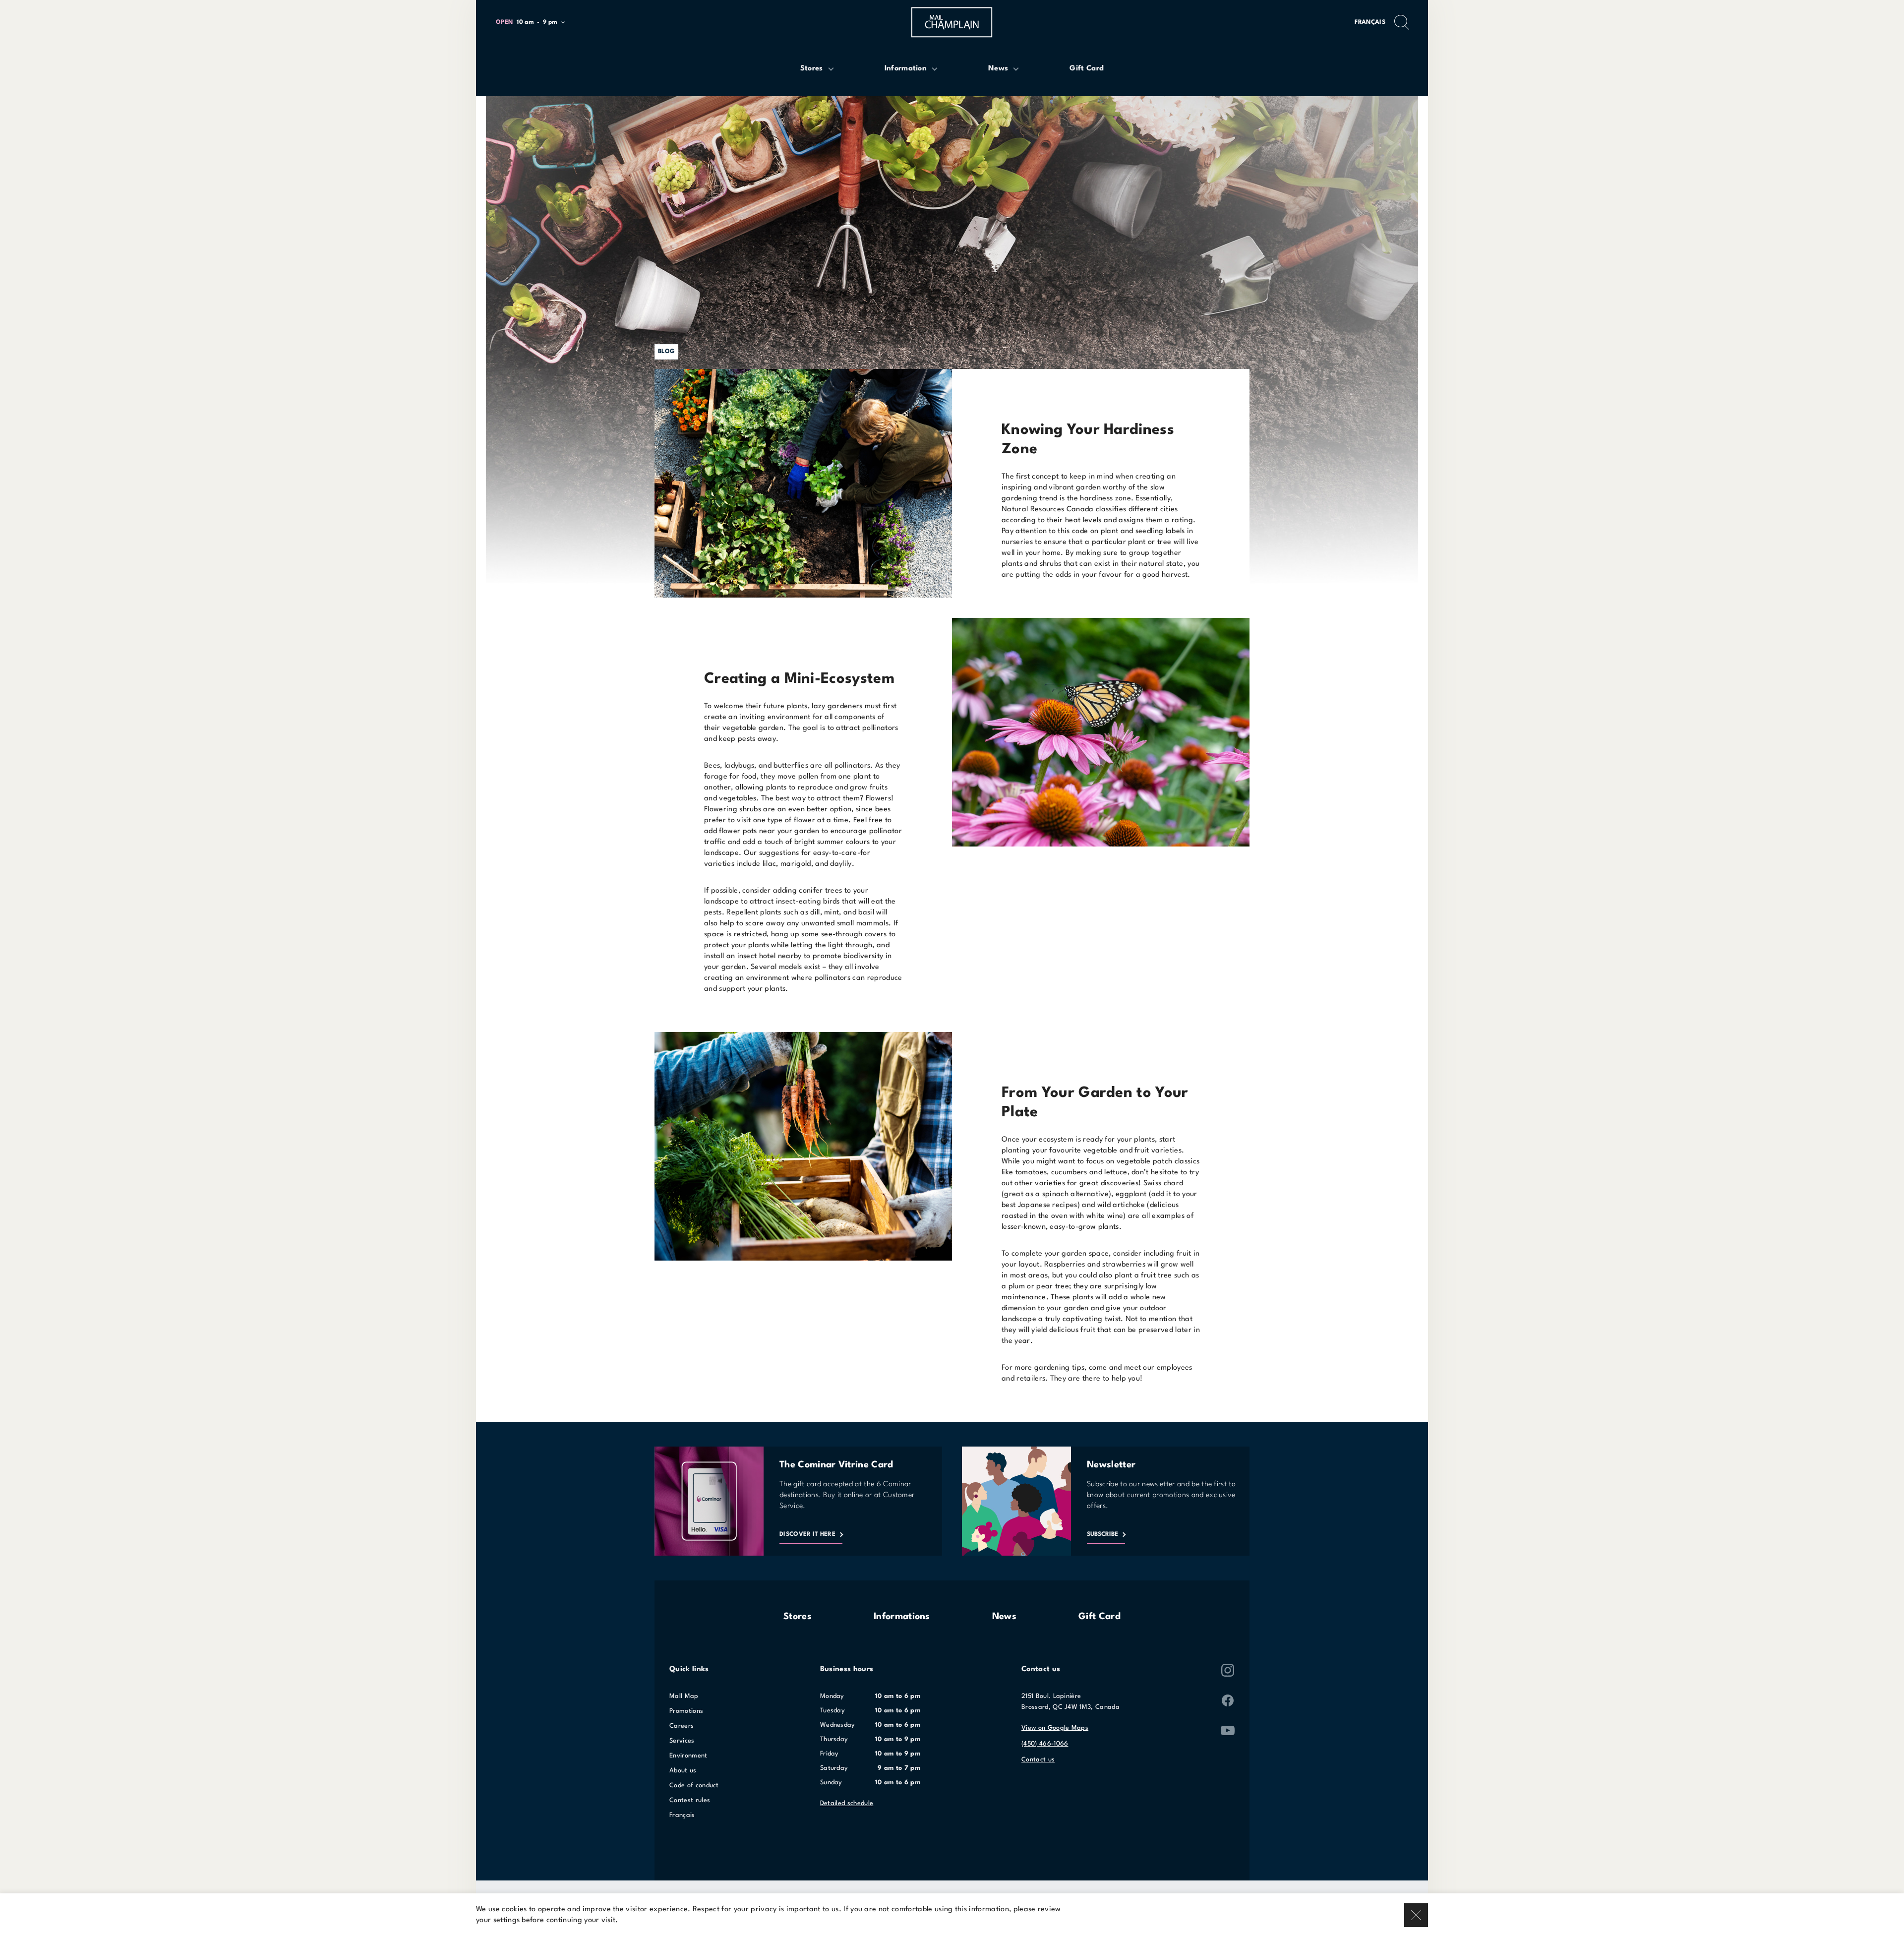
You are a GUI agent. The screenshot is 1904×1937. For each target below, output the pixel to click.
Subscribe (1102, 1534)
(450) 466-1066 (1045, 1744)
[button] (535, 23)
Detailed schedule (847, 1803)
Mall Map (684, 1696)
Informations (902, 1617)
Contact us (1038, 1760)
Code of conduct (694, 1786)
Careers (682, 1726)
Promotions (686, 1711)
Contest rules (690, 1800)
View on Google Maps (1055, 1728)
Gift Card (1100, 1617)
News (1004, 1617)
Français (1370, 22)
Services (682, 1741)
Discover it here (807, 1534)
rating (1182, 520)
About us (683, 1771)
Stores (798, 1617)
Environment (688, 1756)
